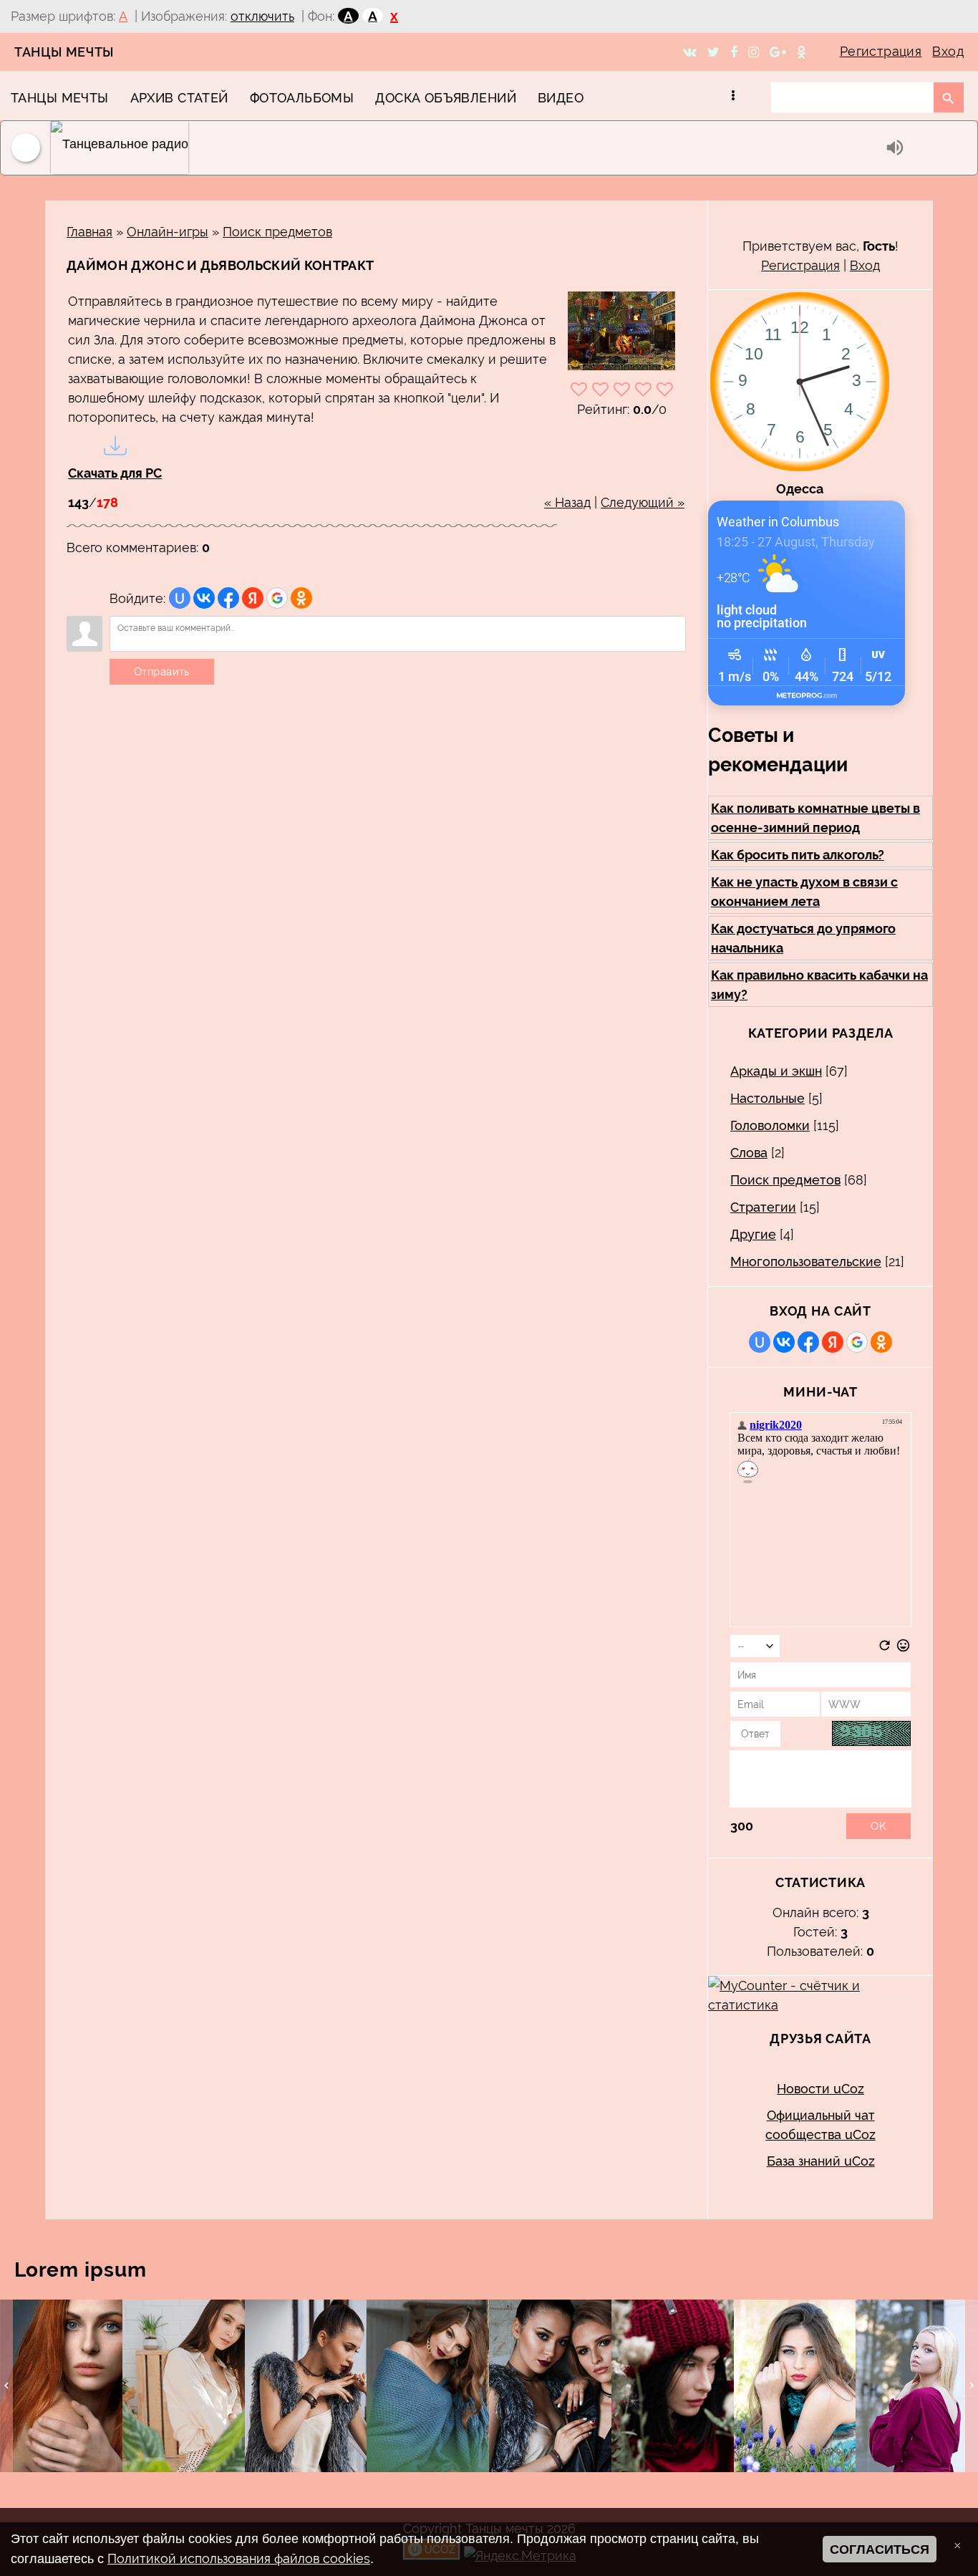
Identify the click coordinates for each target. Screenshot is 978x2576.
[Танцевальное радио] (465, 148)
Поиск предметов (277, 232)
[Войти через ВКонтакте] (204, 598)
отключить (262, 16)
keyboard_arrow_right (972, 2386)
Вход (948, 51)
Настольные (768, 1098)
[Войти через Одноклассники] (301, 598)
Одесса (800, 489)
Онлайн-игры (168, 232)
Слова (749, 1153)
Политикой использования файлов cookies (239, 2558)
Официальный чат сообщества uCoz (820, 2125)
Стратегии (763, 1207)
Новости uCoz (820, 2089)
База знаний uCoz (821, 2161)
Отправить (162, 672)
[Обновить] (885, 1648)
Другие (753, 1234)
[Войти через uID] (180, 598)
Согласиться (880, 2550)
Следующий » (643, 502)
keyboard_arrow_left (6, 2386)
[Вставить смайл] (903, 1648)
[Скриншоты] (621, 331)
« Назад (567, 502)
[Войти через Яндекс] (253, 598)
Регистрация (881, 51)
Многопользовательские (806, 1262)
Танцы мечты (64, 52)
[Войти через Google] (277, 598)
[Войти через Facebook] (228, 598)
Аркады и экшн (776, 1071)
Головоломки (770, 1125)
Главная (89, 232)
